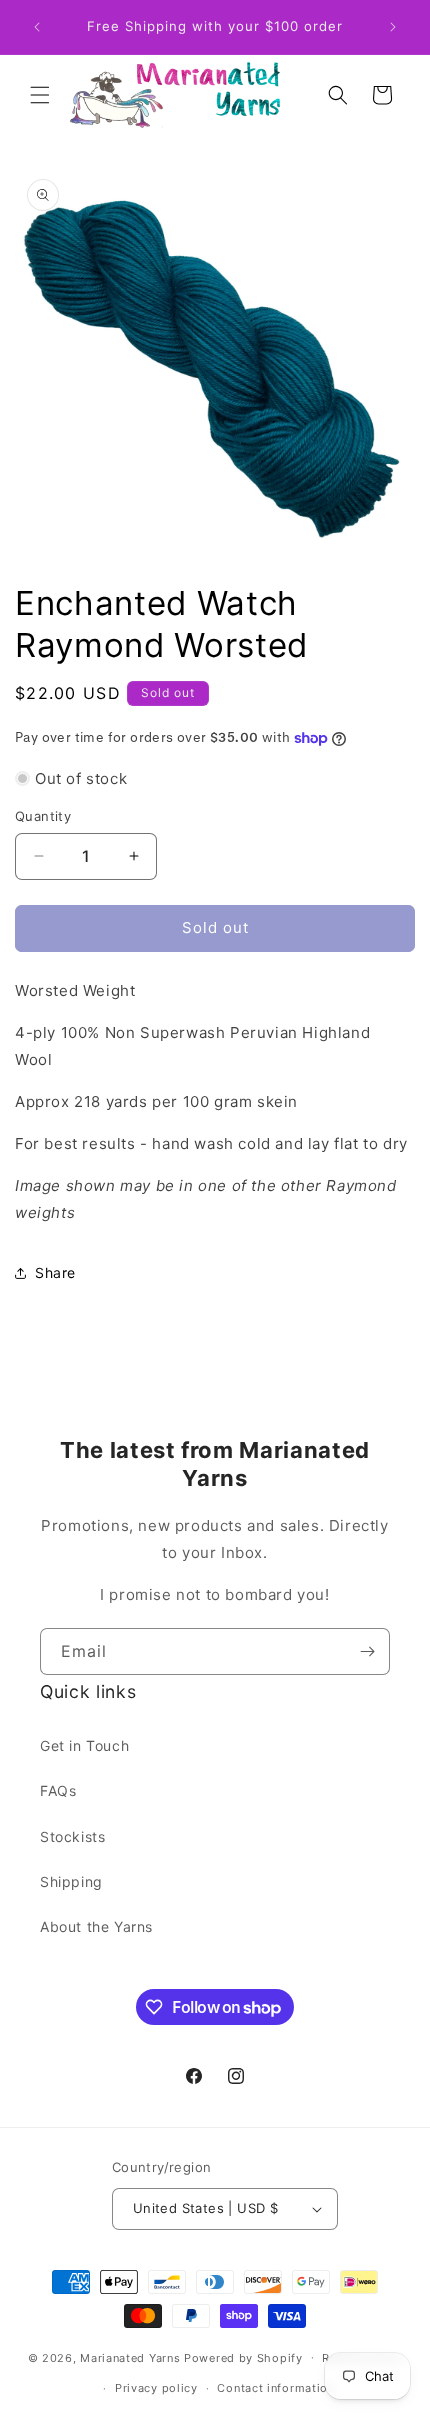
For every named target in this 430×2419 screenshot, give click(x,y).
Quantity (43, 816)
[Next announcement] (393, 27)
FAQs (58, 1790)
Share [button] (55, 1272)
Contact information (275, 2388)
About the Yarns (96, 1926)
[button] (40, 95)
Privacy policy (156, 2388)
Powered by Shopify (243, 2357)
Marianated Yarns (130, 2357)
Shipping (71, 1881)
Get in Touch (84, 1745)
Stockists (72, 1836)
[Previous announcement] (37, 27)
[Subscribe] (367, 1651)
